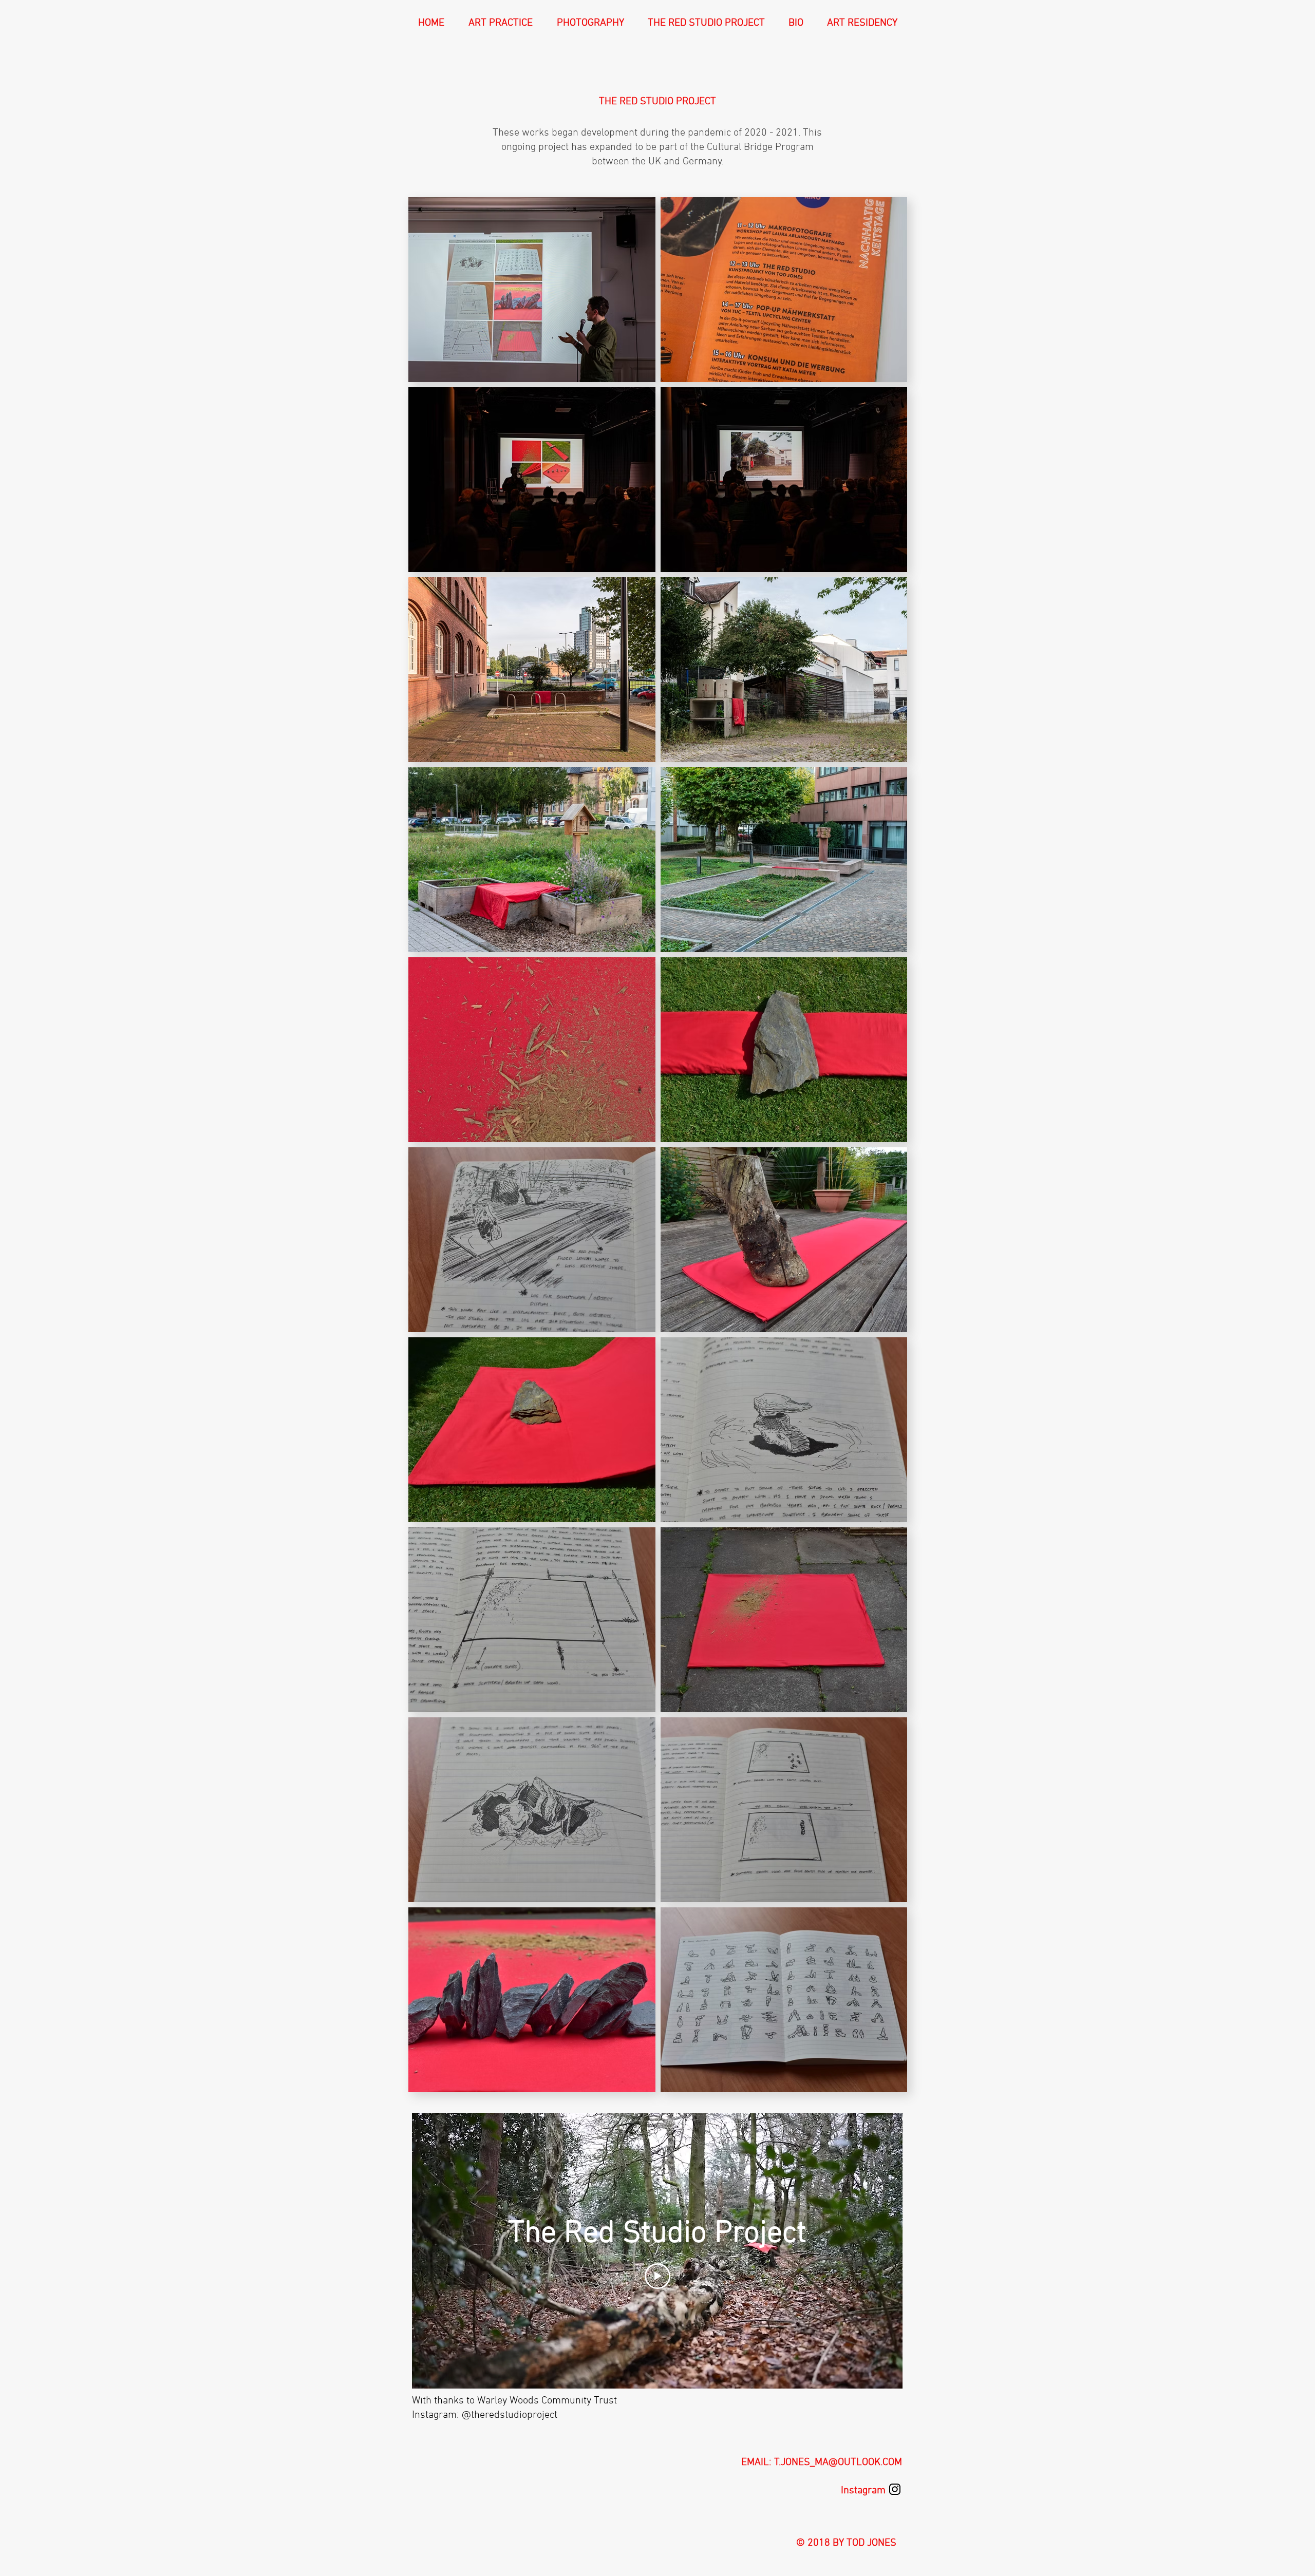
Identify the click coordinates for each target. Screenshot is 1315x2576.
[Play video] (657, 2276)
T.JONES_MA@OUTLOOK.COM (838, 2463)
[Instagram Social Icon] (895, 2489)
